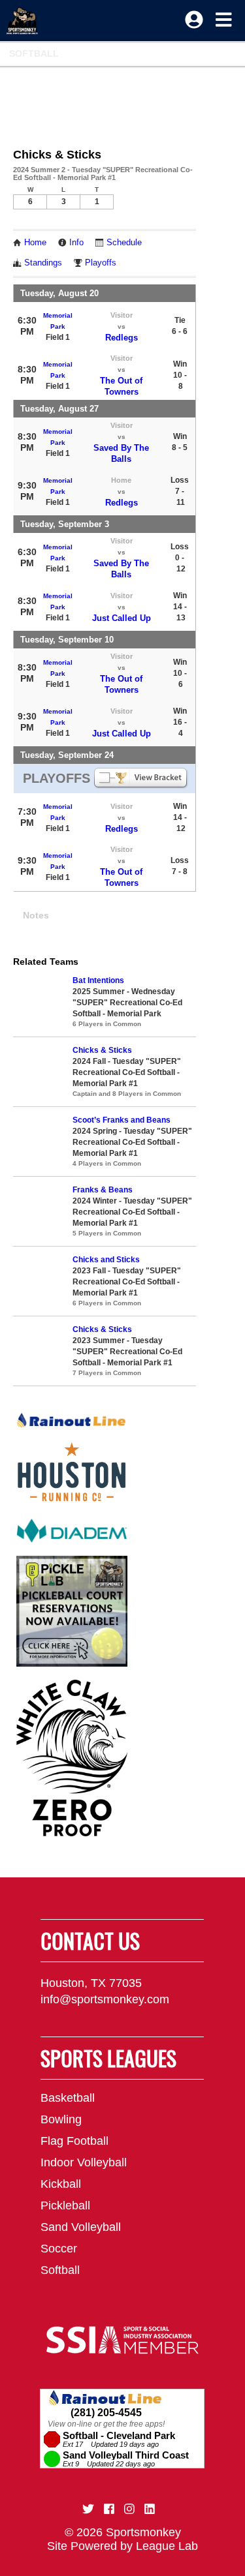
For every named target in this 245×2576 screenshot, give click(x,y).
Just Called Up (122, 618)
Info (76, 243)
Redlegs (122, 338)
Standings (43, 263)
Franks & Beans (103, 1190)
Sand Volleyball (81, 2227)
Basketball (68, 2098)
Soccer (59, 2249)
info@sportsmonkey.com (105, 1999)
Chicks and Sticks (106, 1260)
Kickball (61, 2184)
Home (35, 243)
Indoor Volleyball (84, 2162)
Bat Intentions (98, 980)
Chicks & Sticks (102, 1050)
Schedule (124, 243)
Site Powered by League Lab (122, 2546)
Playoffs (101, 263)
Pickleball (65, 2205)
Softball (34, 53)
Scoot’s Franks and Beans (122, 1120)
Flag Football (74, 2141)
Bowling (61, 2119)
